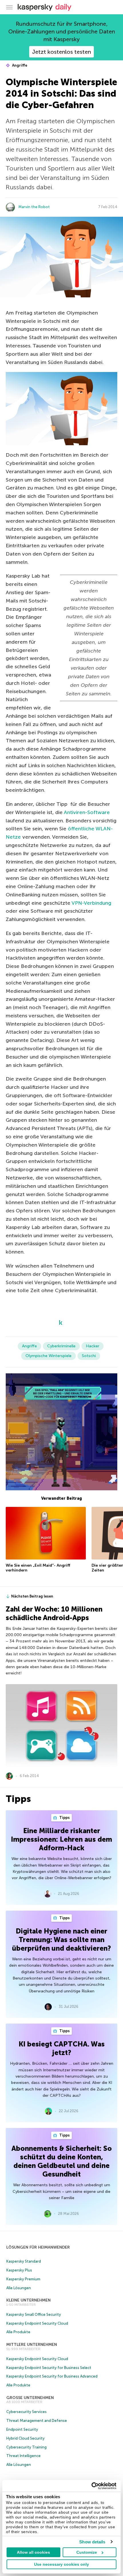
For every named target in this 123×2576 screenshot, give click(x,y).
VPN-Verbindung (91, 903)
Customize (87, 2552)
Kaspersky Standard (24, 2261)
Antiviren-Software (87, 812)
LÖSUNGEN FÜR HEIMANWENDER (38, 2247)
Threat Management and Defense (37, 2421)
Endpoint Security (22, 2429)
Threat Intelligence (23, 2456)
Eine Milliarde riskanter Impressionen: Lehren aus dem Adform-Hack (61, 1839)
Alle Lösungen (19, 2288)
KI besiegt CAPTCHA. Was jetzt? (62, 2048)
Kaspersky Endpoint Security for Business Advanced (52, 2376)
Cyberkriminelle (61, 1346)
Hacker (93, 1346)
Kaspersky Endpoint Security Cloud (37, 2323)
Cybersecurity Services (26, 2412)
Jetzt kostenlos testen (61, 52)
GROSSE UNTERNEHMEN (30, 2398)
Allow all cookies (33, 2552)
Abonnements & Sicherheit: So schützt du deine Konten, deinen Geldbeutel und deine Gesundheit (62, 2161)
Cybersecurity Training (26, 2447)
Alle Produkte (18, 2332)
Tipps (64, 1818)
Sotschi (89, 1356)
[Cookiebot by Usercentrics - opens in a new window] (91, 2486)
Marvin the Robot (34, 207)
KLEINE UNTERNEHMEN (28, 2300)
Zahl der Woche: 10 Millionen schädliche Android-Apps (54, 1613)
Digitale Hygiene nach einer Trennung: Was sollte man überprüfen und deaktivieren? (61, 1940)
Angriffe (19, 65)
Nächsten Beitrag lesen (32, 1596)
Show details (92, 2542)
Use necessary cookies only (61, 2564)
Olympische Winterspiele (48, 1356)
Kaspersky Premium (23, 2279)
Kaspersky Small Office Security (34, 2315)
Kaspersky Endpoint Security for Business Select (49, 2368)
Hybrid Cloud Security (25, 2438)
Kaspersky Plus (19, 2270)
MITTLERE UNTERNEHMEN (32, 2345)
